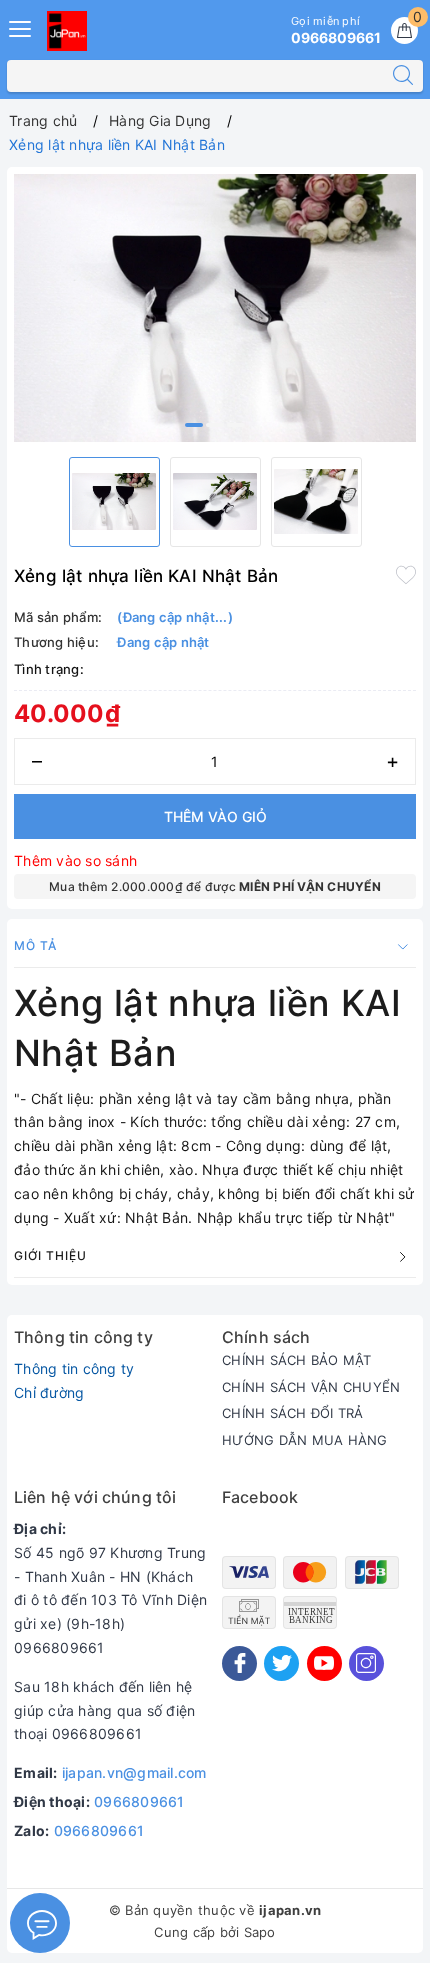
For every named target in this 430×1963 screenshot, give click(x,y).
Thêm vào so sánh (75, 860)
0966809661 (139, 1801)
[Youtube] (324, 1663)
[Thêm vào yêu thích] (406, 574)
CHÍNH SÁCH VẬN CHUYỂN (311, 1387)
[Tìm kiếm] (403, 76)
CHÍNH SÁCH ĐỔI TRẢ (293, 1413)
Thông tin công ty (74, 1368)
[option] (215, 308)
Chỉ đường (49, 1392)
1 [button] (194, 425)
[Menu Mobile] (21, 26)
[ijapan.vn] (67, 31)
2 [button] (215, 425)
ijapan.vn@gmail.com (134, 1772)
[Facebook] (239, 1663)
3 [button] (236, 425)
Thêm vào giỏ (215, 816)
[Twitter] (281, 1663)
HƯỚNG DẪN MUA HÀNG (305, 1440)
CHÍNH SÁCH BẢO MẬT (297, 1360)
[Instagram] (366, 1663)
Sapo (260, 1932)
